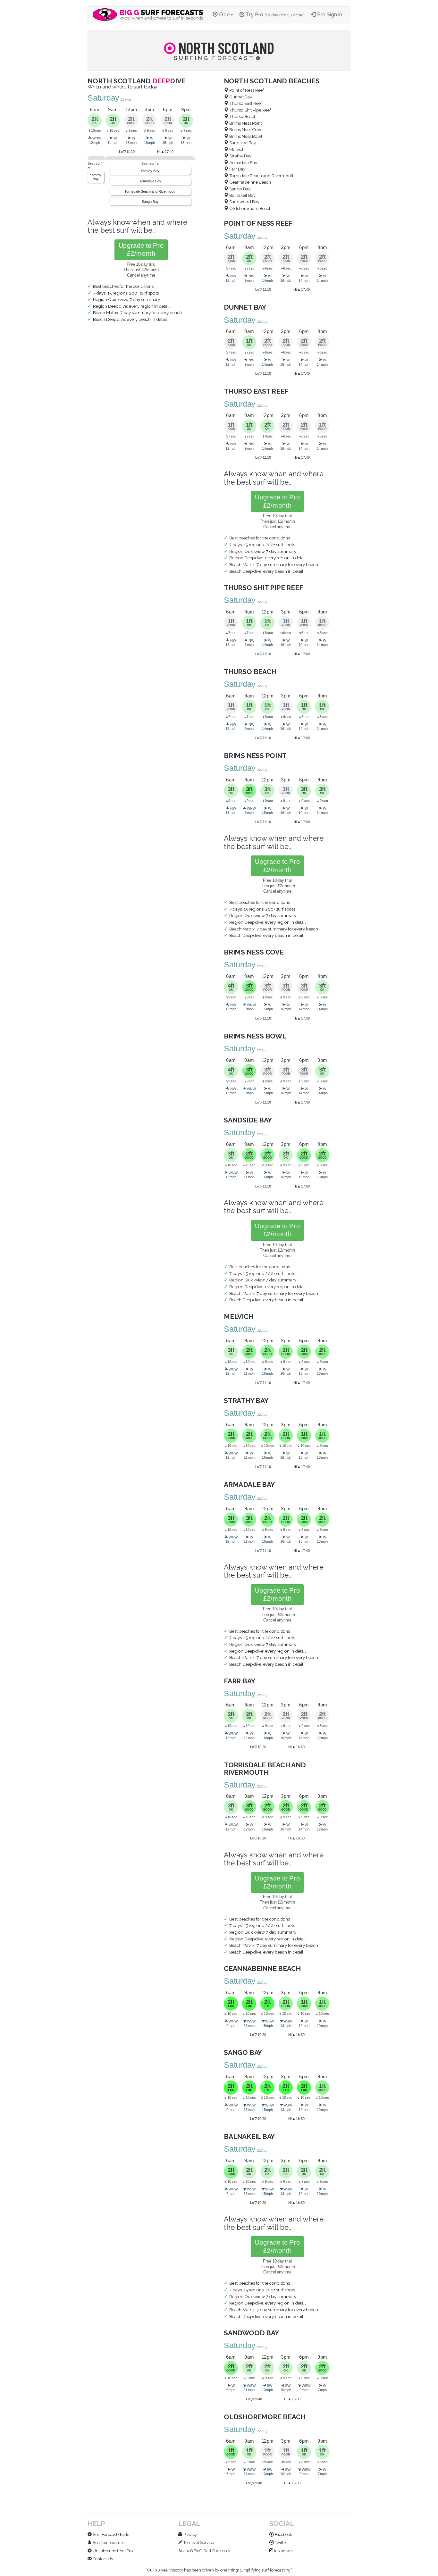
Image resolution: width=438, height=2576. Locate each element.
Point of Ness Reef (246, 90)
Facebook (283, 2534)
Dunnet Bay (240, 97)
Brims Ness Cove (245, 129)
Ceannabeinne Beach (250, 182)
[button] (141, 250)
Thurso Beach (242, 116)
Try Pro (274, 15)
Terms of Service (198, 2543)
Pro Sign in (329, 15)
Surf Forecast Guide (110, 2534)
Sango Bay (150, 202)
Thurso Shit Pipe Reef (250, 110)
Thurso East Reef (245, 103)
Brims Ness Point (245, 123)
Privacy (190, 2534)
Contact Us (102, 2559)
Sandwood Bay (244, 202)
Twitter (281, 2543)
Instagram (283, 2551)
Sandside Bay (242, 143)
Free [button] (224, 15)
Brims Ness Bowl (245, 136)
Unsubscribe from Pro (112, 2551)
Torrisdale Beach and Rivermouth (150, 191)
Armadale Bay (150, 181)
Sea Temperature (108, 2543)
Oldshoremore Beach (250, 208)
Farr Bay (237, 169)
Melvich (236, 149)
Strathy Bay (96, 177)
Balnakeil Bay (242, 195)
